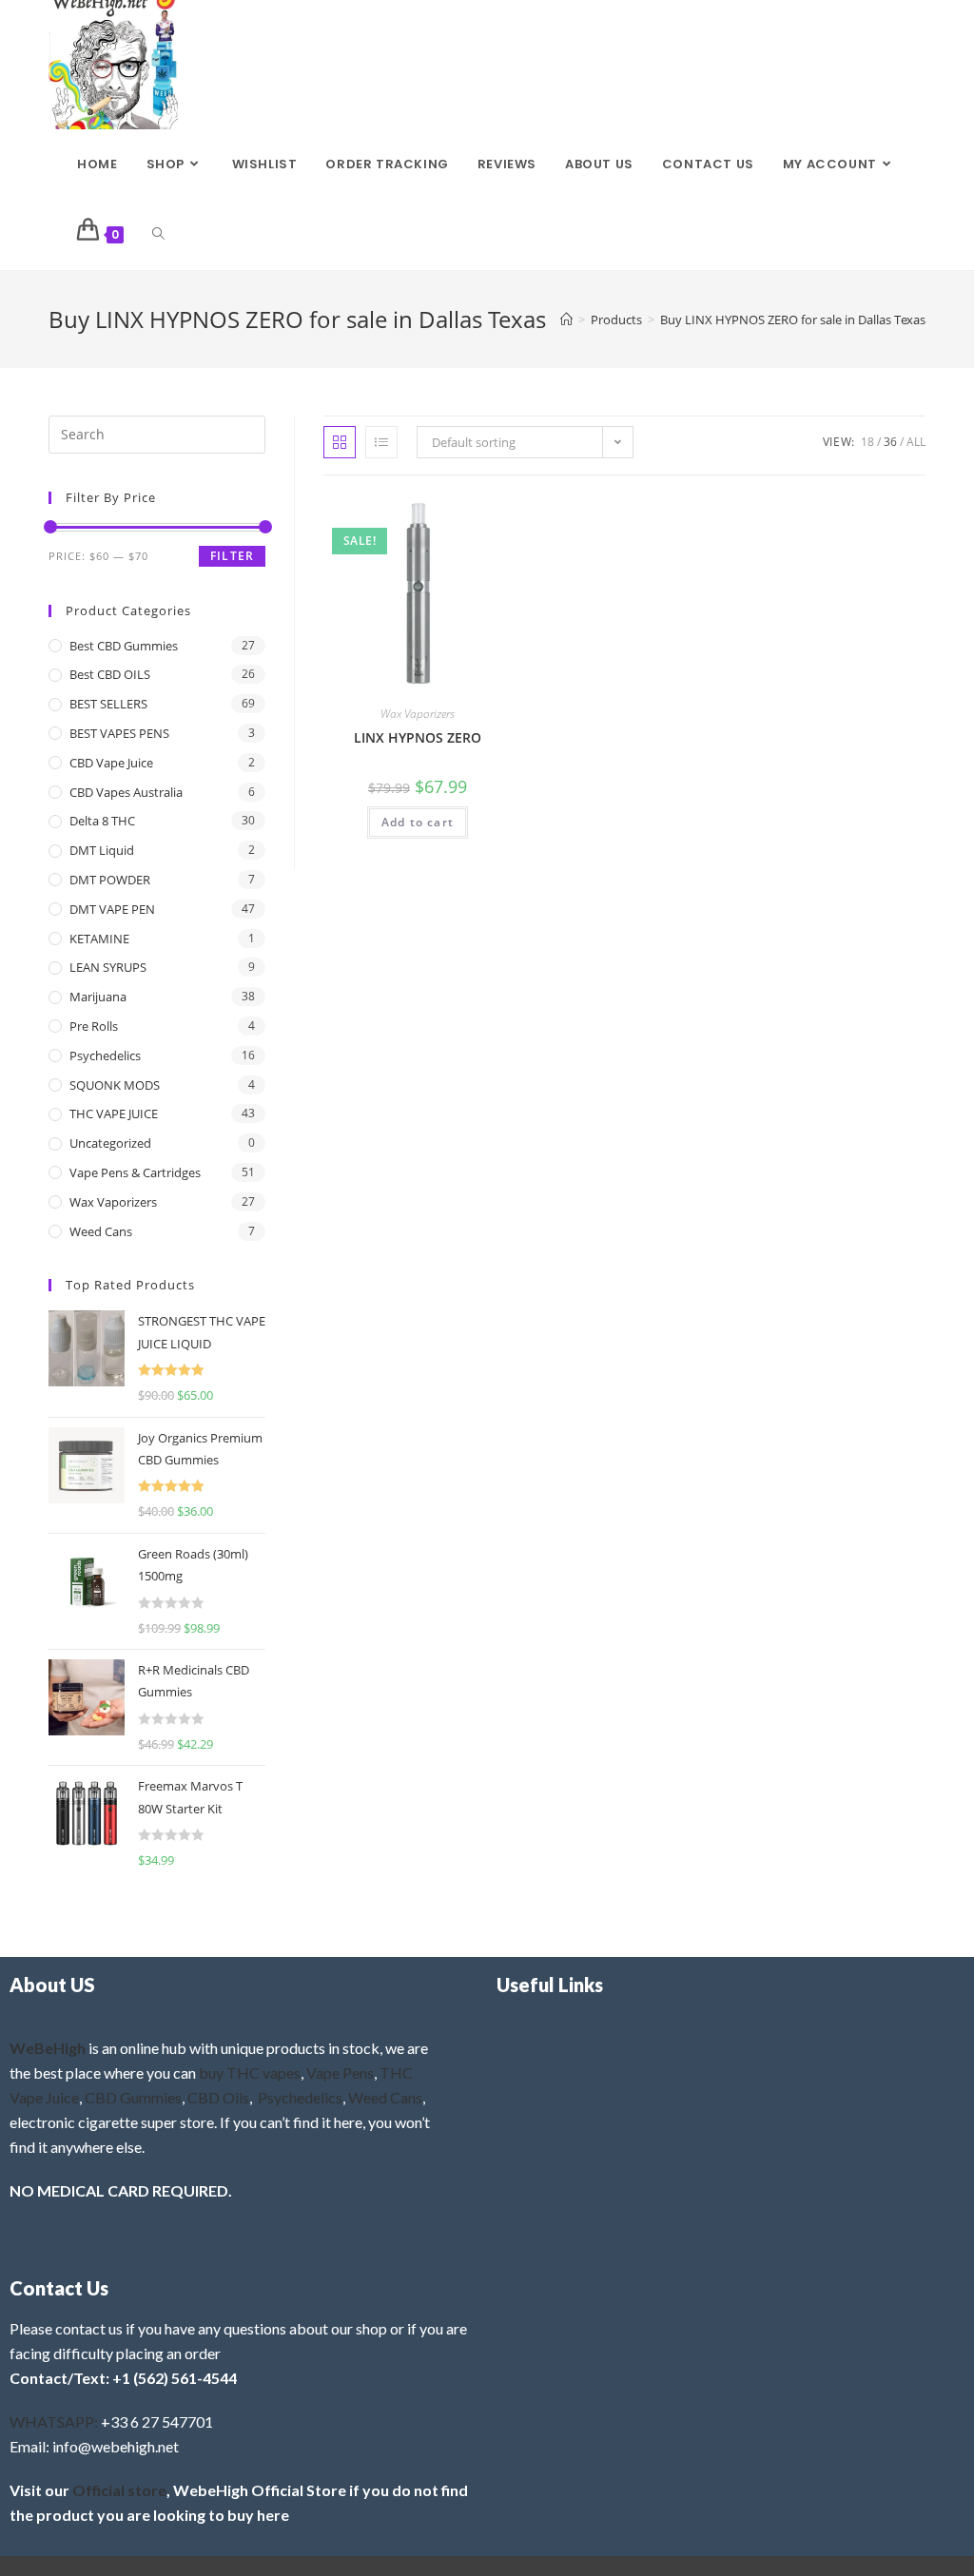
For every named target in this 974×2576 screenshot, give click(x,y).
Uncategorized (110, 1143)
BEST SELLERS (108, 704)
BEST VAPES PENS (119, 733)
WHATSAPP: (54, 2421)
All (916, 442)
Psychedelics (105, 1056)
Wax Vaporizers (418, 714)
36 (890, 442)
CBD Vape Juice (111, 763)
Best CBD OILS (110, 674)
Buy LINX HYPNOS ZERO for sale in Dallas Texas (793, 320)
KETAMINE (99, 939)
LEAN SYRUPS (108, 967)
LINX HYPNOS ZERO (418, 737)
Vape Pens (340, 2072)
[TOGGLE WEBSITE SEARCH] (158, 235)
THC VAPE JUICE (114, 1114)
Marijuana (98, 997)
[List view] (381, 442)
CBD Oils (218, 2097)
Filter (232, 556)
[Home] (566, 320)
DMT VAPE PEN (112, 909)
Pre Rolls (94, 1026)
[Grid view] (340, 442)
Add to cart (418, 822)
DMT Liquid (102, 850)
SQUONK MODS (115, 1085)
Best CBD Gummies (124, 646)
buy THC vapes (250, 2072)
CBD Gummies (133, 2097)
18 (867, 442)
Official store (119, 2490)
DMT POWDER (110, 880)
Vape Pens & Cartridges (135, 1172)
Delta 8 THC (102, 821)
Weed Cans (101, 1231)
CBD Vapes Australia (126, 792)
